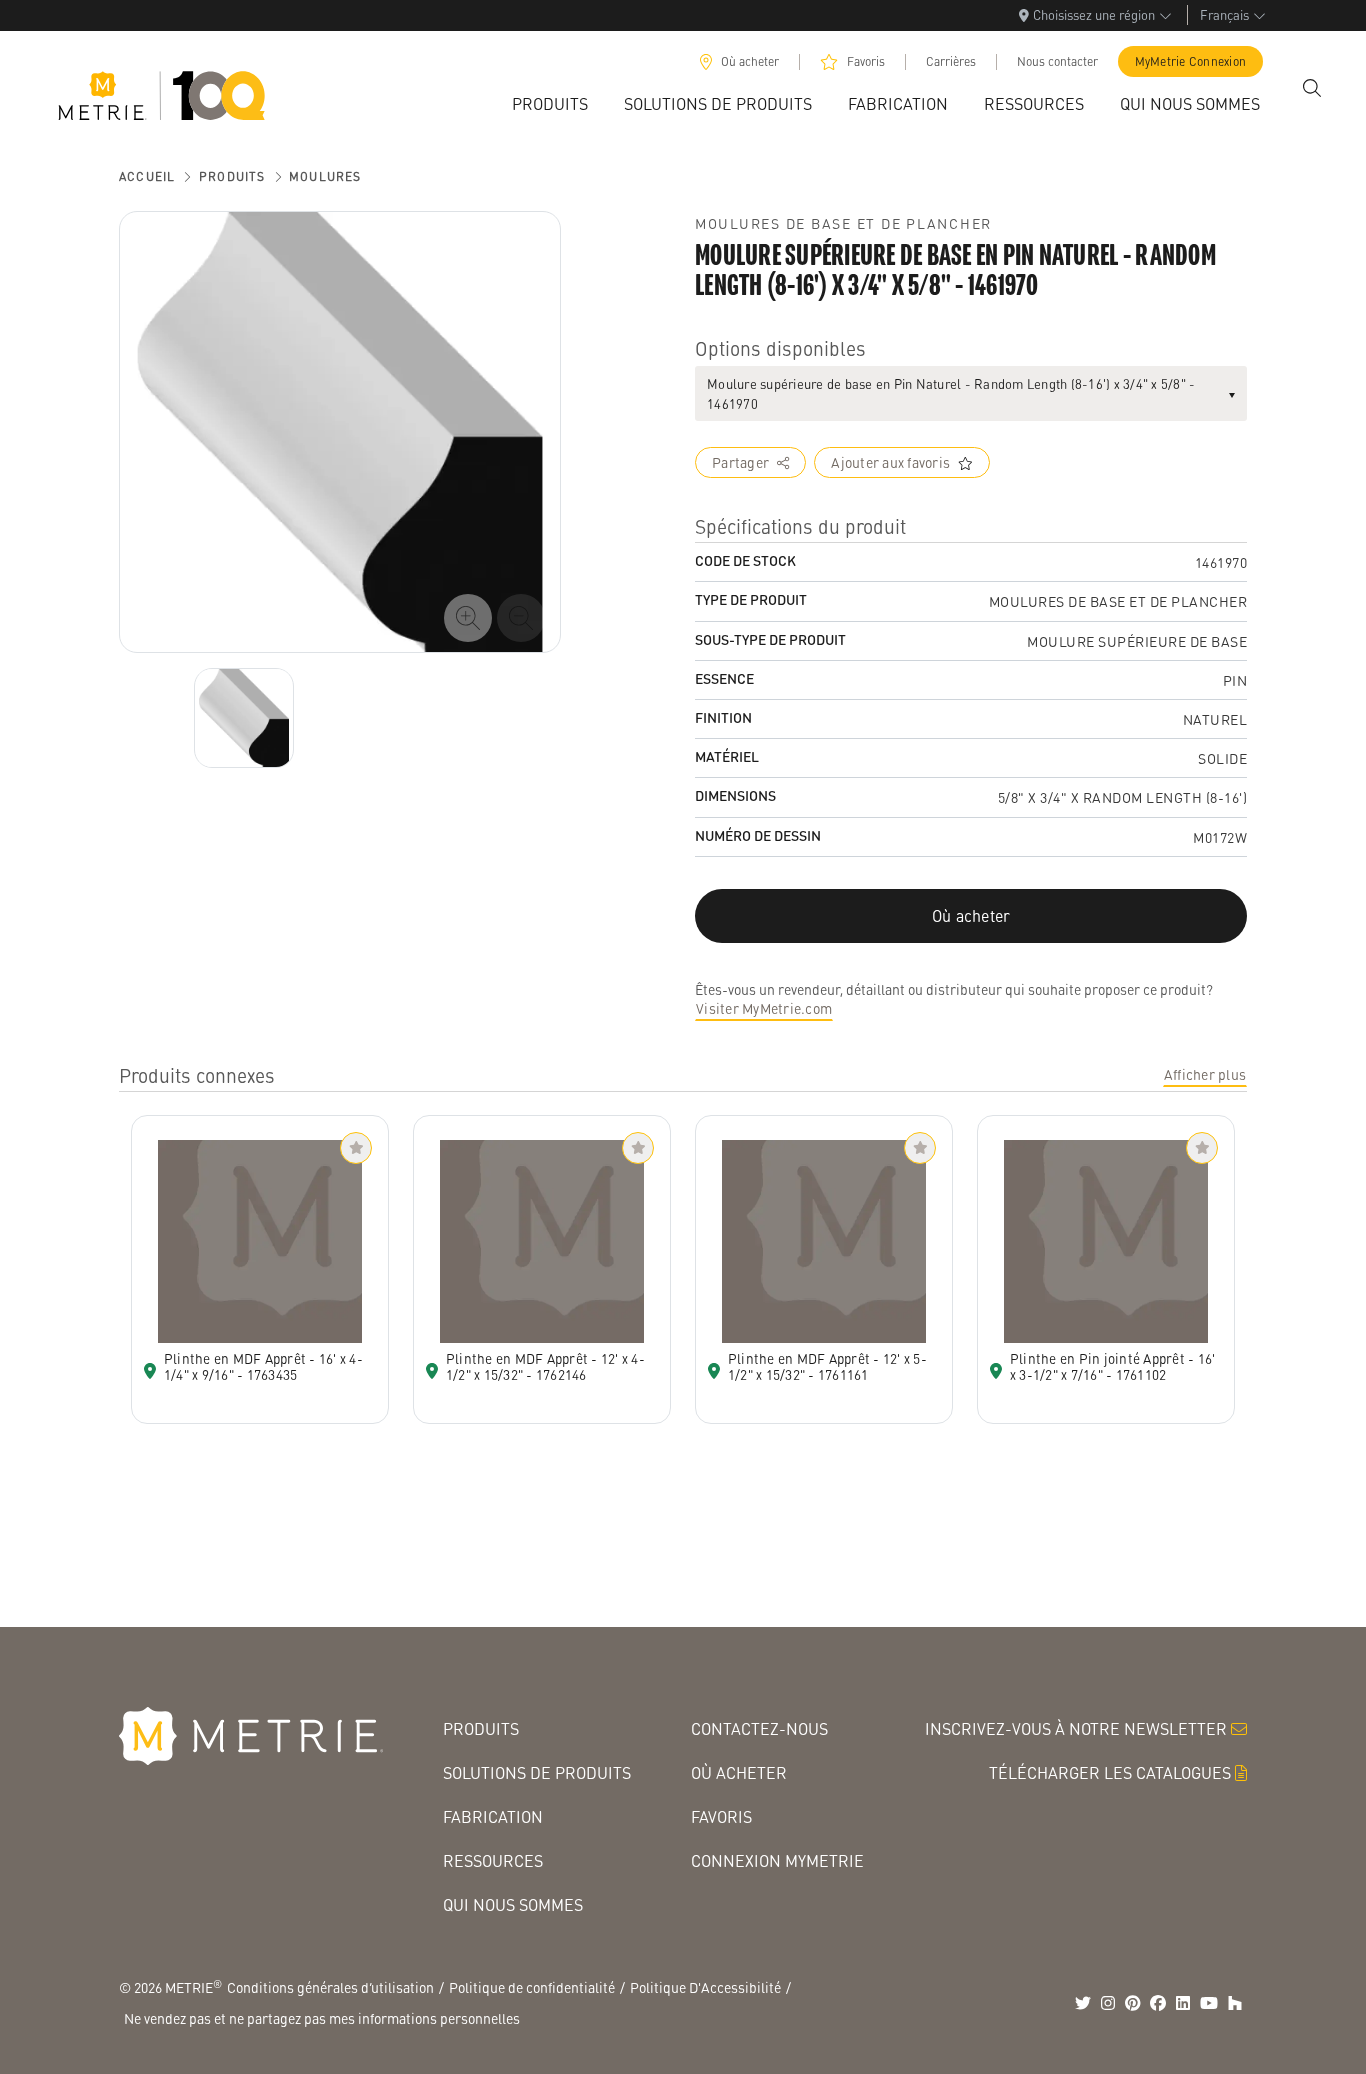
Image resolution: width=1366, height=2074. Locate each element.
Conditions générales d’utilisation (330, 1987)
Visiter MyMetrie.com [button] (764, 1008)
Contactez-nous (759, 1728)
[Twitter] (1083, 2003)
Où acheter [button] (971, 915)
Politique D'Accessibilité (705, 1987)
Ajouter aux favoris (890, 462)
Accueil (147, 176)
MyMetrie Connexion (1191, 61)
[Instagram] (1108, 2003)
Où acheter (750, 61)
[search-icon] (1312, 88)
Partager (740, 462)
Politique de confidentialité (532, 1987)
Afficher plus (1205, 1074)
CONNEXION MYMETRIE (777, 1860)
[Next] (244, 718)
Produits (232, 176)
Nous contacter (1057, 61)
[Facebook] (1158, 2003)
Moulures (325, 176)
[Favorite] (356, 1148)
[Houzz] (1235, 2003)
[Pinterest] (1133, 2003)
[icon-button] (468, 618)
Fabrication (493, 1816)
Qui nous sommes (513, 1904)
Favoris (866, 61)
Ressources (493, 1860)
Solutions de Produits (537, 1772)
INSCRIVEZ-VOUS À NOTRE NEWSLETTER (1076, 1728)
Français (1224, 14)
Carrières (951, 61)
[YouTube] (1209, 2003)
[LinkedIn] (1183, 2003)
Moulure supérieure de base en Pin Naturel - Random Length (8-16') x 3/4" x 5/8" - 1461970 (951, 393)
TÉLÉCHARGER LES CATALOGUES (1110, 1772)
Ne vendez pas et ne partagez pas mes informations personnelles (322, 2018)
